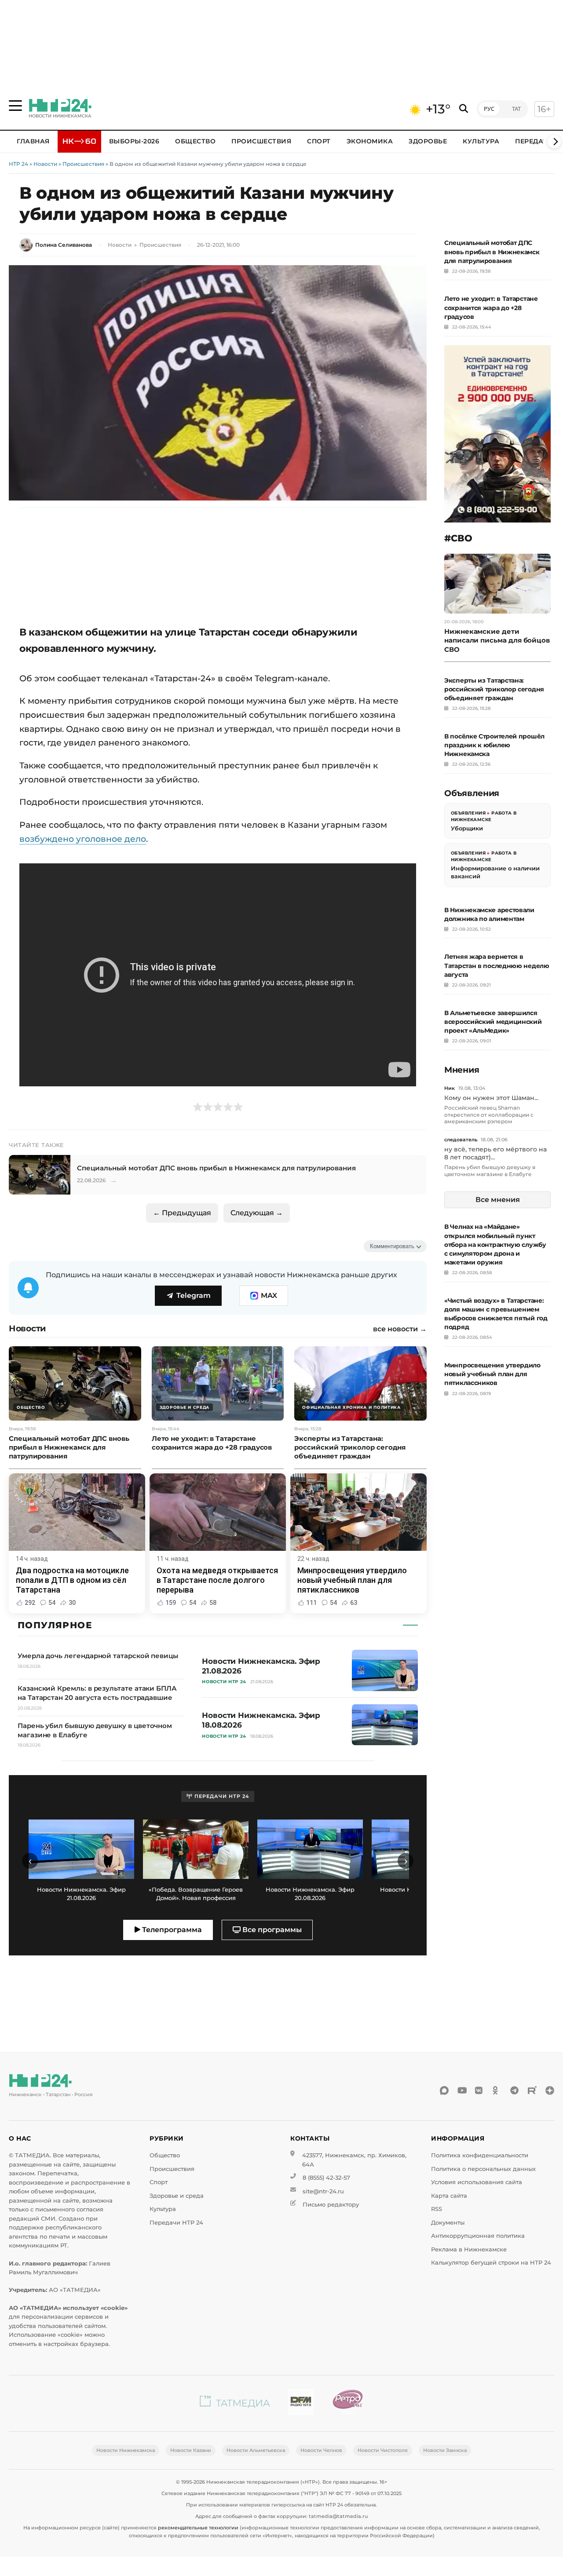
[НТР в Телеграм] (515, 2090)
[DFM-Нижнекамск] (301, 2403)
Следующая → (257, 1213)
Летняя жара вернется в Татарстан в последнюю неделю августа (497, 965)
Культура (481, 141)
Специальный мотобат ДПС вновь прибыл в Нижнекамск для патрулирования (492, 252)
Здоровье (428, 141)
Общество (195, 141)
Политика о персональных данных (483, 2169)
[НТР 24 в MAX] (444, 2090)
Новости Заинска (445, 2450)
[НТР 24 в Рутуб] (532, 2090)
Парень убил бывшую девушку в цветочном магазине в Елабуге (490, 1171)
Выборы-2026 (134, 141)
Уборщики (467, 828)
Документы (448, 2223)
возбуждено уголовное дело (83, 839)
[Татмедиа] (235, 2403)
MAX (269, 1295)
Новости (45, 164)
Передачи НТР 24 (176, 2223)
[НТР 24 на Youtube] (462, 2090)
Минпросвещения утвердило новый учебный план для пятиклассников (492, 1374)
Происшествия (261, 141)
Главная (33, 141)
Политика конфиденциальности (480, 2155)
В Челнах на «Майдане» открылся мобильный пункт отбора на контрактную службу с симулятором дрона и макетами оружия (495, 1244)
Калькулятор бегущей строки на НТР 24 (491, 2263)
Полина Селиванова (64, 245)
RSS (437, 2209)
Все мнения (498, 1200)
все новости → (400, 1329)
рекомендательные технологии (198, 2528)
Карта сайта (449, 2196)
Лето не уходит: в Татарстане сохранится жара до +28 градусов (491, 307)
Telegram (194, 1295)
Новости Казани (191, 2450)
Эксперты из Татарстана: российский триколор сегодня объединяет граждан (494, 689)
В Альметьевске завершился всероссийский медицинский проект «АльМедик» (493, 1022)
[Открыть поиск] (464, 109)
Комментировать (392, 1246)
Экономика (370, 141)
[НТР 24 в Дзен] (550, 2090)
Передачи (534, 141)
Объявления (468, 813)
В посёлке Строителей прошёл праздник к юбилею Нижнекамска (494, 745)
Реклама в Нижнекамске (469, 2249)
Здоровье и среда (177, 2196)
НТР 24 (18, 164)
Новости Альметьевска (256, 2450)
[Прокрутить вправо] (554, 142)
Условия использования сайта (477, 2182)
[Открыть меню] (15, 106)
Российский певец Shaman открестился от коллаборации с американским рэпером (489, 1114)
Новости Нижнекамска (126, 2450)
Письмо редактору (331, 2205)
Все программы (271, 1930)
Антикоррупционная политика (478, 2236)
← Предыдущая (182, 1213)
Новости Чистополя (383, 2450)
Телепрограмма (171, 1930)
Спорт (319, 141)
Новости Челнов (321, 2450)
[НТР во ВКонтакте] (479, 2090)
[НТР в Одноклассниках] (497, 2090)
